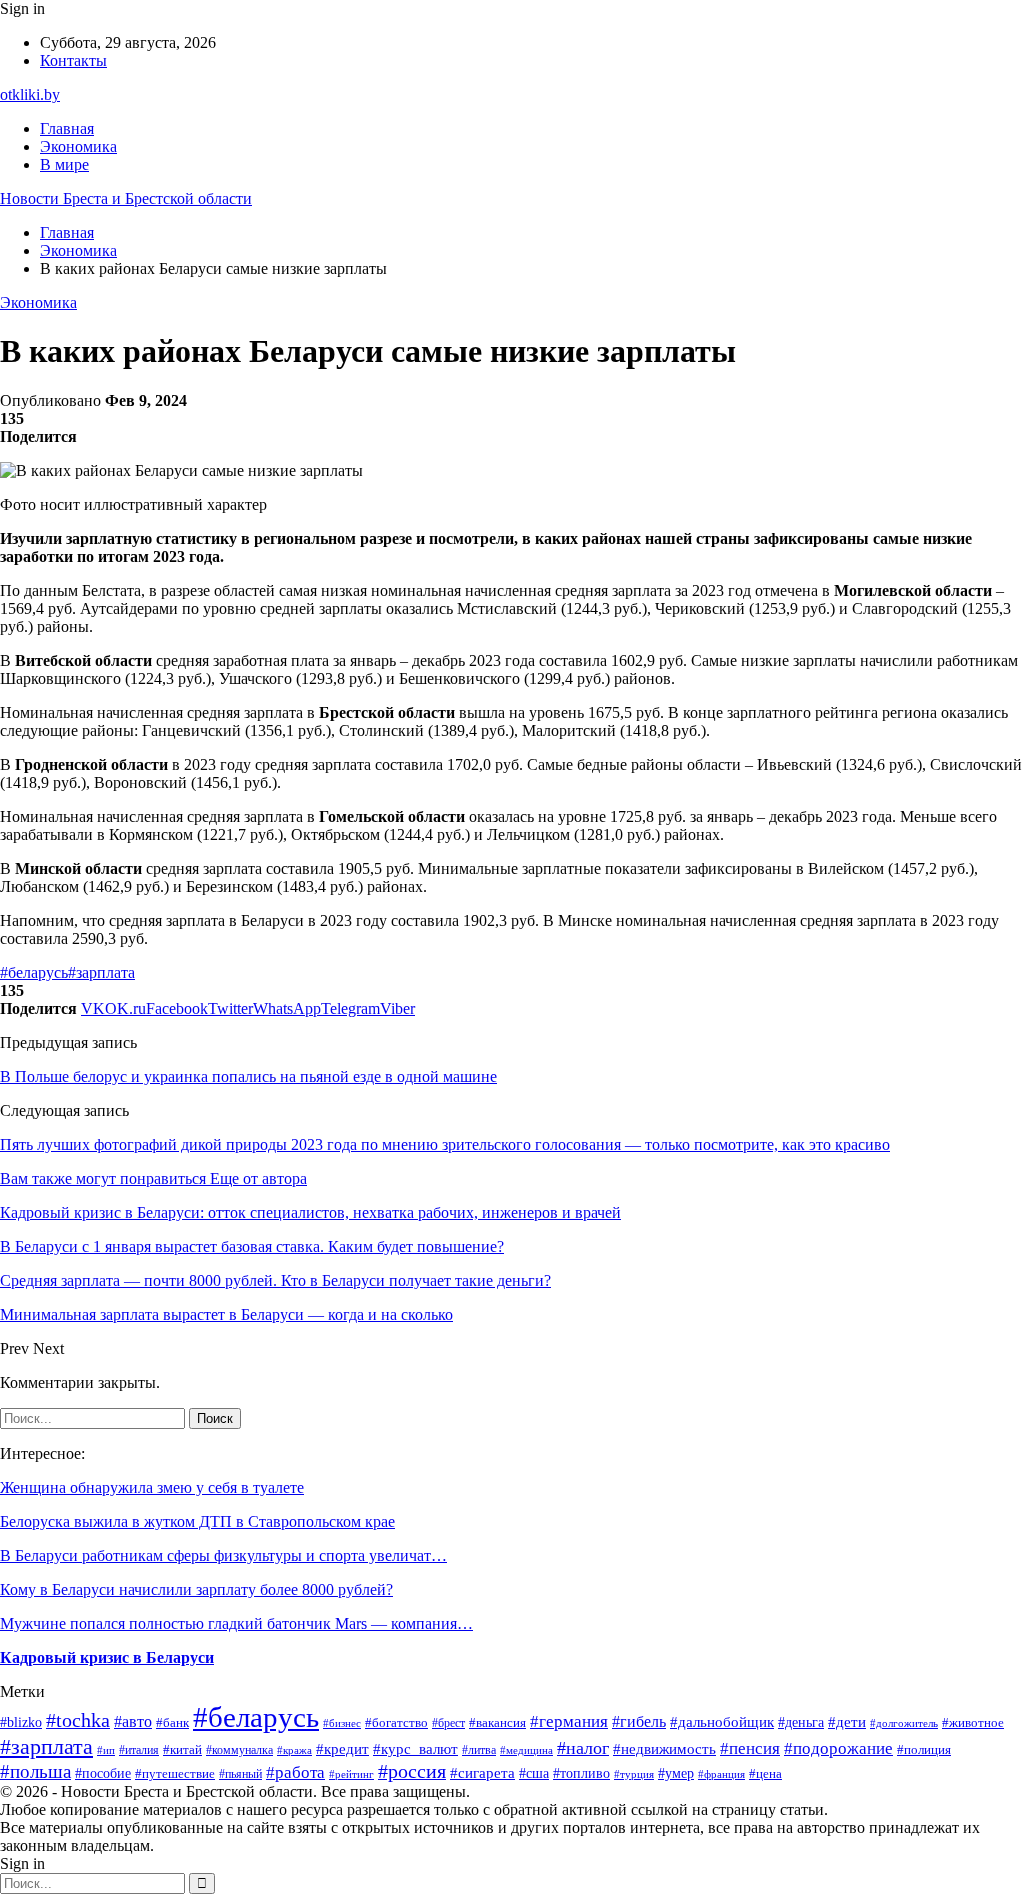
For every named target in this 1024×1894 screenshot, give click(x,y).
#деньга (801, 1722)
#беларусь (34, 972)
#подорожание (838, 1748)
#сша (534, 1773)
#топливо (581, 1773)
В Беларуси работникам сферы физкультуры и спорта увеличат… (223, 1555)
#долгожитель (904, 1723)
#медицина (526, 1750)
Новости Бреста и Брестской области (126, 198)
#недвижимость (664, 1749)
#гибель (639, 1721)
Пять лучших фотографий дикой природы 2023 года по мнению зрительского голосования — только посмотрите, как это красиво (445, 1144)
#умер (676, 1773)
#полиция (924, 1749)
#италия (139, 1750)
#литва (479, 1750)
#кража (294, 1750)
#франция (721, 1774)
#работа (295, 1772)
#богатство (396, 1723)
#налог (583, 1748)
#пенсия (750, 1748)
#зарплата (101, 972)
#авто (133, 1721)
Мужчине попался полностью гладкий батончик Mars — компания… (236, 1623)
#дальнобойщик (722, 1722)
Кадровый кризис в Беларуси (107, 1657)
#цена (765, 1774)
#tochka (78, 1720)
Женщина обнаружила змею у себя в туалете (152, 1487)
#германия (569, 1721)
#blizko (21, 1722)
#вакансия (497, 1723)
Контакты (73, 60)
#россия (412, 1771)
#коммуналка (239, 1750)
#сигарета (482, 1773)
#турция (634, 1774)
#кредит (342, 1748)
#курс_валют (415, 1749)
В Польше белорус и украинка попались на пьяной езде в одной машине (248, 1076)
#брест (448, 1723)
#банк (172, 1723)
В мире (64, 164)
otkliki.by (30, 94)
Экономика (78, 146)
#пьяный (240, 1774)
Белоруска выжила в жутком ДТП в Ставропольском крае (197, 1521)
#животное (973, 1722)
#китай (182, 1749)
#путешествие (175, 1773)
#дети (847, 1722)
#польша (35, 1771)
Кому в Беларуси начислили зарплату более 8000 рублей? (196, 1589)
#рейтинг (351, 1774)
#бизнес (342, 1723)
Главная (67, 128)
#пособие (103, 1773)
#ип (106, 1750)
